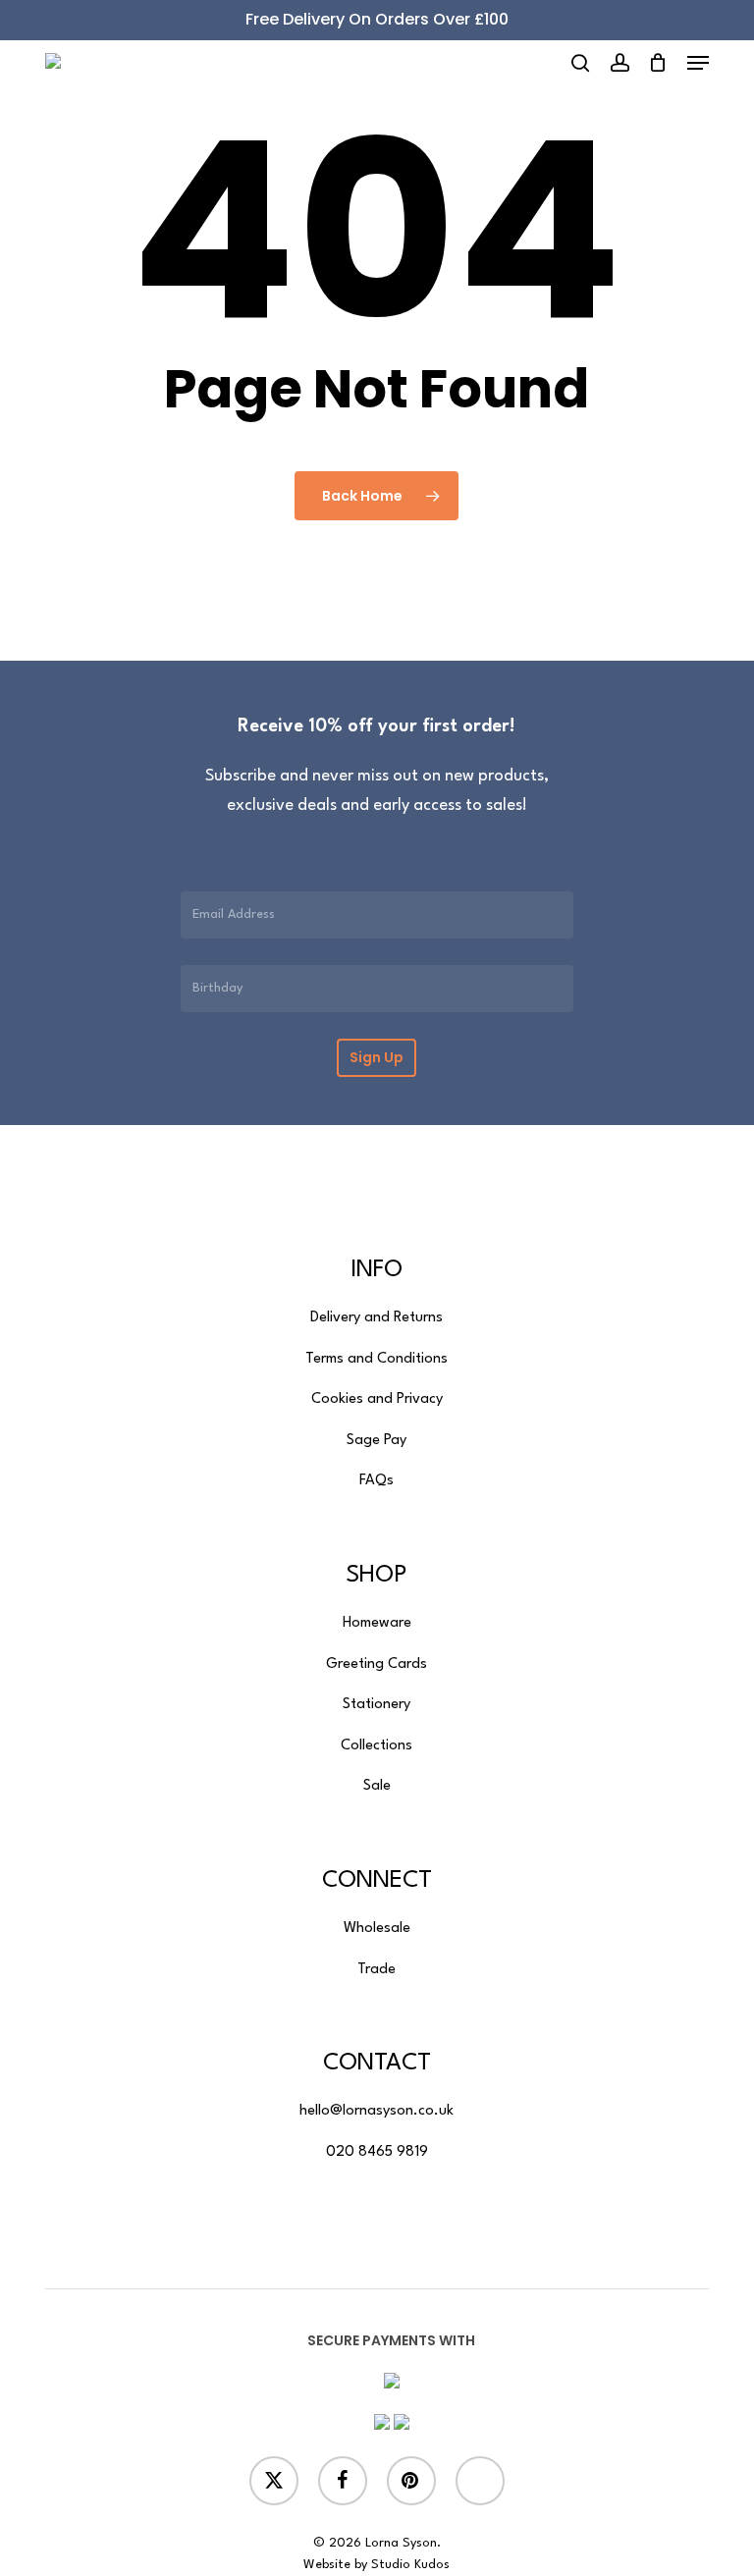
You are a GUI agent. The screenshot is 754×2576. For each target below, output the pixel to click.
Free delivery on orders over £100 (377, 19)
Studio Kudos (410, 2565)
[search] (580, 63)
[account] (619, 63)
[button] (698, 63)
